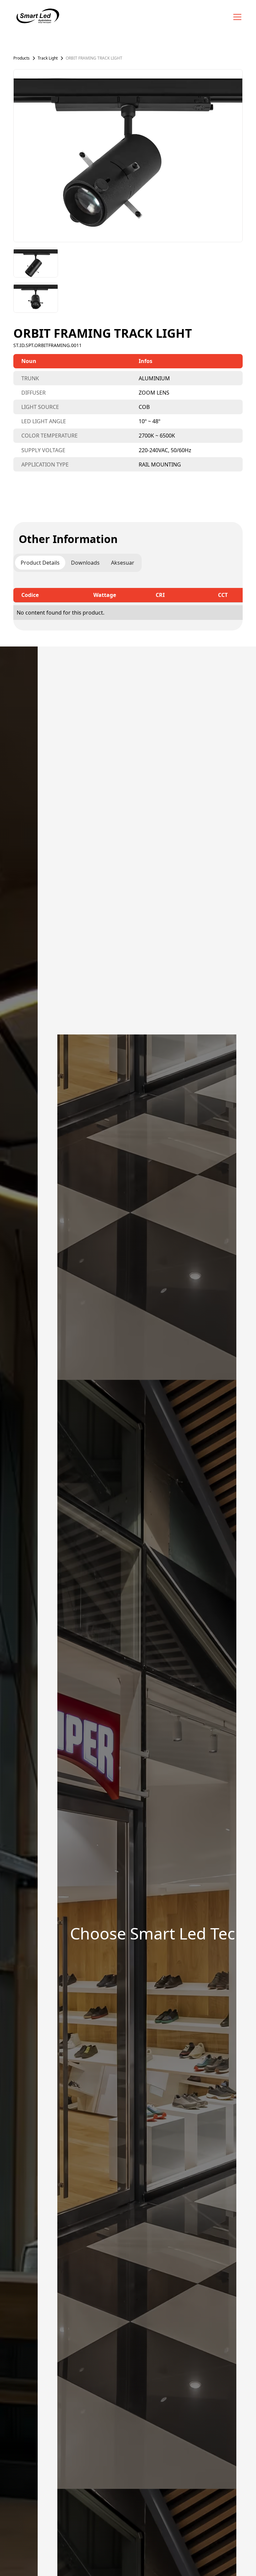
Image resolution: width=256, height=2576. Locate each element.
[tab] (40, 563)
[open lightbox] (128, 156)
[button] (236, 17)
